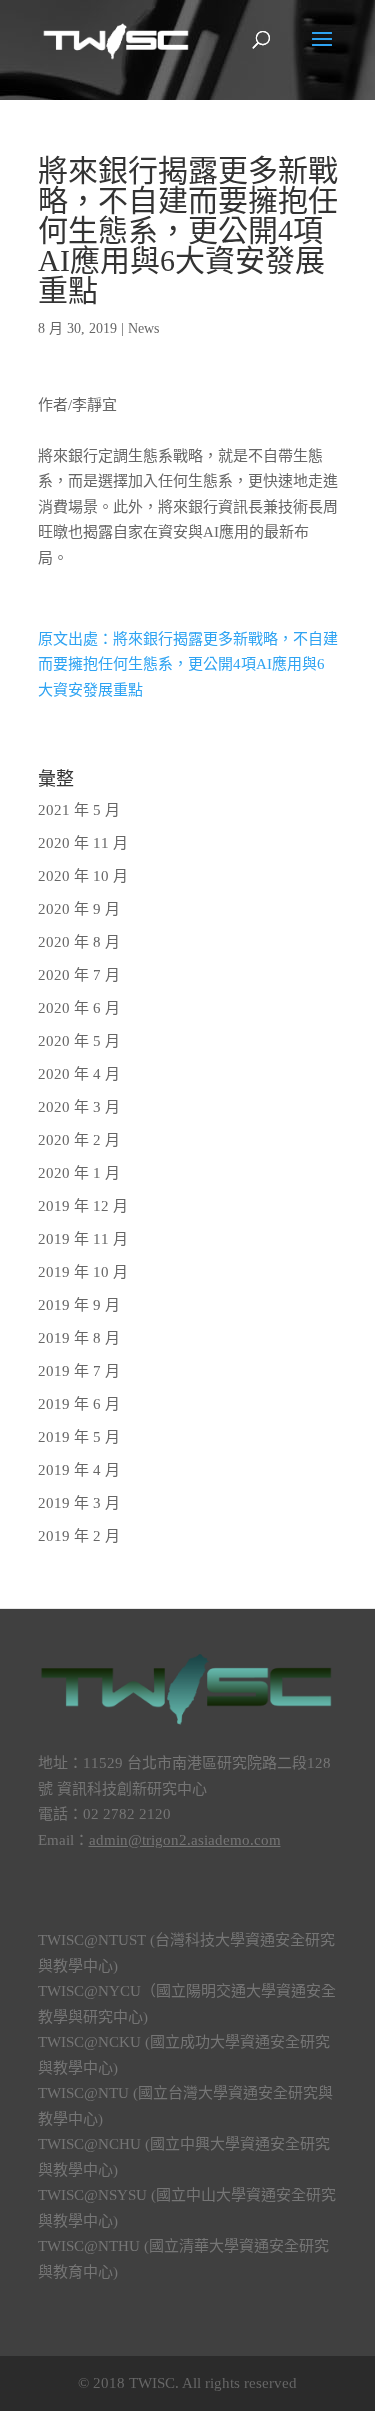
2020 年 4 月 (79, 1074)
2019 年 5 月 (79, 1437)
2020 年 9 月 (79, 909)
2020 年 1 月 (79, 1173)
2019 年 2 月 (79, 1536)
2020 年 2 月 (79, 1140)
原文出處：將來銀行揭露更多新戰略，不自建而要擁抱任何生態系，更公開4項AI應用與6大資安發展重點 (188, 664)
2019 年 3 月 (79, 1503)
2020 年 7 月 (79, 975)
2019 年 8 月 (79, 1338)
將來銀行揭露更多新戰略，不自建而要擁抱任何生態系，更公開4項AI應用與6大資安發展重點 (188, 230)
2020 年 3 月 (79, 1107)
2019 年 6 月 (79, 1404)
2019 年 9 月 (79, 1305)
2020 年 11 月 (83, 843)
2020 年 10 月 (83, 876)
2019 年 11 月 (83, 1239)
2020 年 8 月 (79, 942)
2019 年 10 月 (83, 1272)
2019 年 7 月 (79, 1371)
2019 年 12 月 (83, 1206)
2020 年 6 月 (79, 1008)
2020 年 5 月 (79, 1041)
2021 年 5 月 (79, 810)
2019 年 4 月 (79, 1470)
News (143, 328)
